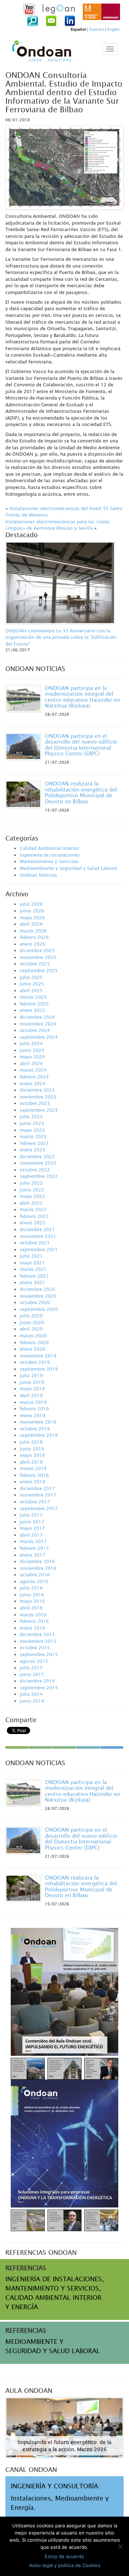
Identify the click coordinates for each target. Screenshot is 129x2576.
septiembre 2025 (39, 970)
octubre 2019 (35, 1362)
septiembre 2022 (39, 1176)
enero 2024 (32, 1083)
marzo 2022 (33, 1209)
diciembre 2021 (37, 1229)
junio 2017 (32, 1522)
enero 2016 (32, 1628)
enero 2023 (32, 1150)
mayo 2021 (32, 1263)
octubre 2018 (35, 1429)
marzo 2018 (33, 1468)
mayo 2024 (32, 1057)
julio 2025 (31, 977)
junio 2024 (32, 1050)
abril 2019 (31, 1395)
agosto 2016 (34, 1581)
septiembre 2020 (39, 1309)
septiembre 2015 (39, 1654)
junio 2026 (32, 911)
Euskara (97, 29)
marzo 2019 (33, 1402)
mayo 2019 (32, 1389)
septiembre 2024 (39, 1037)
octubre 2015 (35, 1647)
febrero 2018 (34, 1475)
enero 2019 (32, 1415)
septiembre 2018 (39, 1435)
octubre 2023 (35, 1103)
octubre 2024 (35, 1030)
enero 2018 (32, 1482)
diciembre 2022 (37, 1156)
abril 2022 (31, 1203)
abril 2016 (31, 1608)
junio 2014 (32, 1701)
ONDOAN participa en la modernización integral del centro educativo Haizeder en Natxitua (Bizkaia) (82, 697)
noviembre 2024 (38, 1024)
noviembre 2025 (38, 957)
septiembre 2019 (39, 1369)
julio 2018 (31, 1442)
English (113, 29)
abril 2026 (31, 924)
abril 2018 (31, 1462)
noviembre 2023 (38, 1097)
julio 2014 (31, 1694)
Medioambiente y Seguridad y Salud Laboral (68, 868)
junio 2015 (32, 1674)
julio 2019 (31, 1375)
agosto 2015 (34, 1661)
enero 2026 (32, 944)
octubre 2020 (35, 1302)
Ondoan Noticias (39, 875)
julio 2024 (31, 1043)
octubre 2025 (35, 964)
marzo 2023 (33, 1136)
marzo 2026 (33, 931)
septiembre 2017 (39, 1508)
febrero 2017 (34, 1548)
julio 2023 (31, 1116)
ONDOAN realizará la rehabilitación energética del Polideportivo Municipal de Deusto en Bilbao (81, 792)
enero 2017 (32, 1555)
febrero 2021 (34, 1276)
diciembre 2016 (37, 1561)
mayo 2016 (32, 1601)
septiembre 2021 (39, 1249)
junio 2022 (32, 1190)
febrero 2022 (34, 1216)
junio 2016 (32, 1595)
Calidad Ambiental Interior (49, 848)
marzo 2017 (33, 1541)
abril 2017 (31, 1535)
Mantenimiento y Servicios (49, 861)
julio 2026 (31, 904)
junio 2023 (32, 1123)
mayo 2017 (32, 1528)
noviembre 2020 (38, 1296)
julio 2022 (31, 1183)
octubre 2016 (35, 1575)
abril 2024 (31, 1063)
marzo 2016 (33, 1615)
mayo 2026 (32, 917)
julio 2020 (31, 1316)
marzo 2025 (33, 997)
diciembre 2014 (37, 1681)
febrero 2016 (34, 1621)
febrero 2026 (34, 937)
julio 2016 (31, 1588)
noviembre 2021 (38, 1236)
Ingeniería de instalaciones (50, 855)
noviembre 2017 (38, 1495)
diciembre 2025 (37, 950)
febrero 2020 (34, 1342)
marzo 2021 (33, 1269)
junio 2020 (32, 1322)
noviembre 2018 (38, 1422)
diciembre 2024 (37, 1017)
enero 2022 (32, 1223)
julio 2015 (31, 1667)
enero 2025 (32, 1010)
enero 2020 (32, 1349)
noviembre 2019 (38, 1356)
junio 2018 (32, 1449)
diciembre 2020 (37, 1289)
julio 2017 (31, 1515)
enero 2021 (32, 1282)
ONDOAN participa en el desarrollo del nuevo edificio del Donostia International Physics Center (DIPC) (81, 745)
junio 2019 (32, 1382)
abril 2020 (31, 1329)
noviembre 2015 (38, 1641)
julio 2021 (31, 1256)
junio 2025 (32, 984)
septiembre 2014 (39, 1688)
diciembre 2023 (37, 1090)
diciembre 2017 (37, 1488)
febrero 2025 (34, 1004)
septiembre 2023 (39, 1110)
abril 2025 (31, 990)
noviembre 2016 (38, 1568)
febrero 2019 (34, 1409)
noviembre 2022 (38, 1163)
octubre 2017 (35, 1502)
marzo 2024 (33, 1070)
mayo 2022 (32, 1196)
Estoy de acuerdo (64, 2556)
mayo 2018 (32, 1455)
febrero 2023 (34, 1143)
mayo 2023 (32, 1130)
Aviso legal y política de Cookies (65, 2565)
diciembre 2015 (37, 1634)
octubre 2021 (35, 1243)
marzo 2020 (33, 1336)
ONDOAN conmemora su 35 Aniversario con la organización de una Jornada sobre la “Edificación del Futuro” (61, 637)
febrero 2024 (34, 1077)
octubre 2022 (35, 1170)
